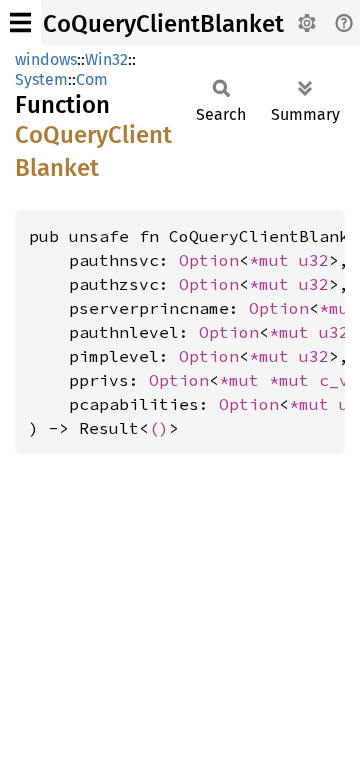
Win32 (106, 59)
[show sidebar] (20, 22)
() (159, 428)
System (41, 79)
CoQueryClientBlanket (163, 24)
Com (92, 79)
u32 (314, 260)
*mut (274, 260)
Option (209, 260)
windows (46, 59)
